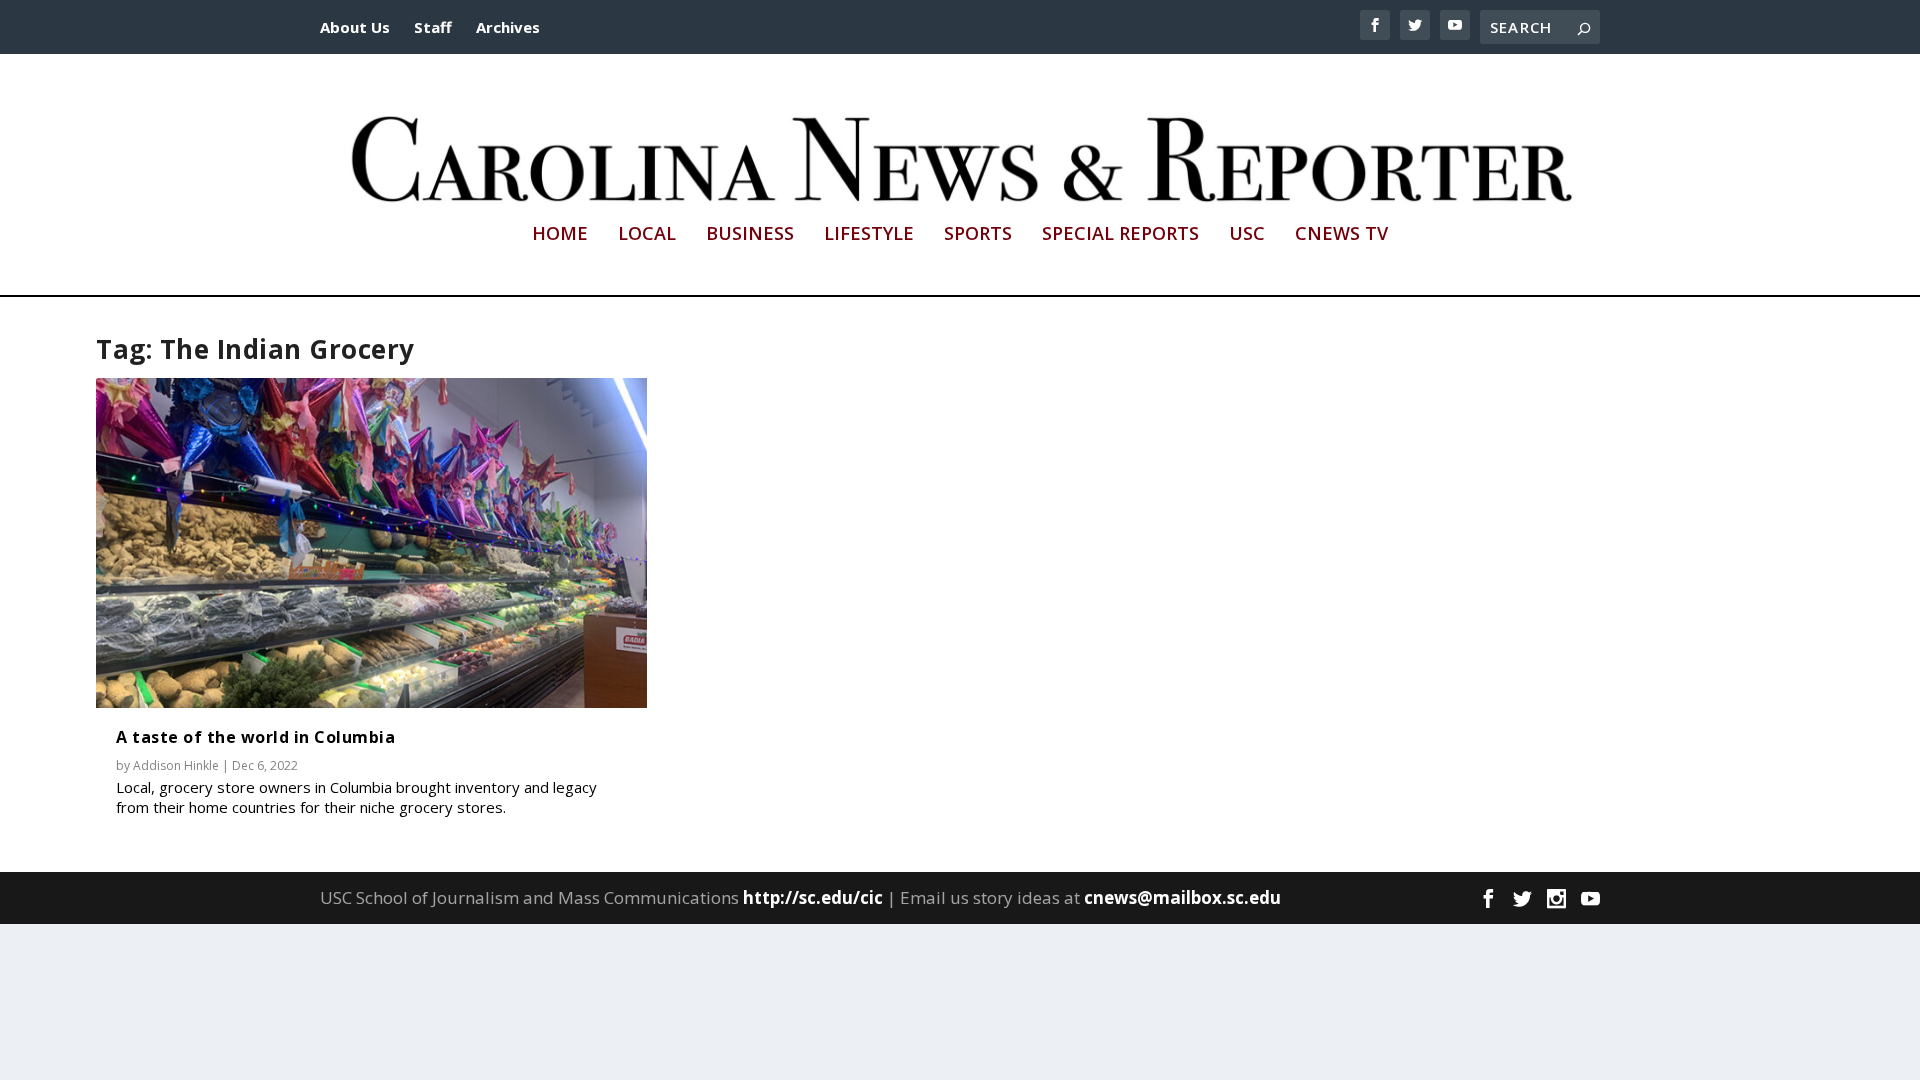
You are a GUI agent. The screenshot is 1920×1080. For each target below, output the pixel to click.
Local (647, 235)
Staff (433, 27)
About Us (355, 27)
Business (750, 235)
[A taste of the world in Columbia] (371, 543)
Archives (508, 27)
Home (560, 235)
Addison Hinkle (176, 765)
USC (1247, 235)
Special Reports (1120, 235)
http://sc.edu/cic (813, 897)
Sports (978, 235)
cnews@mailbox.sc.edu (1182, 897)
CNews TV (1341, 235)
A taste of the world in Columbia (255, 737)
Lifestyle (869, 235)
